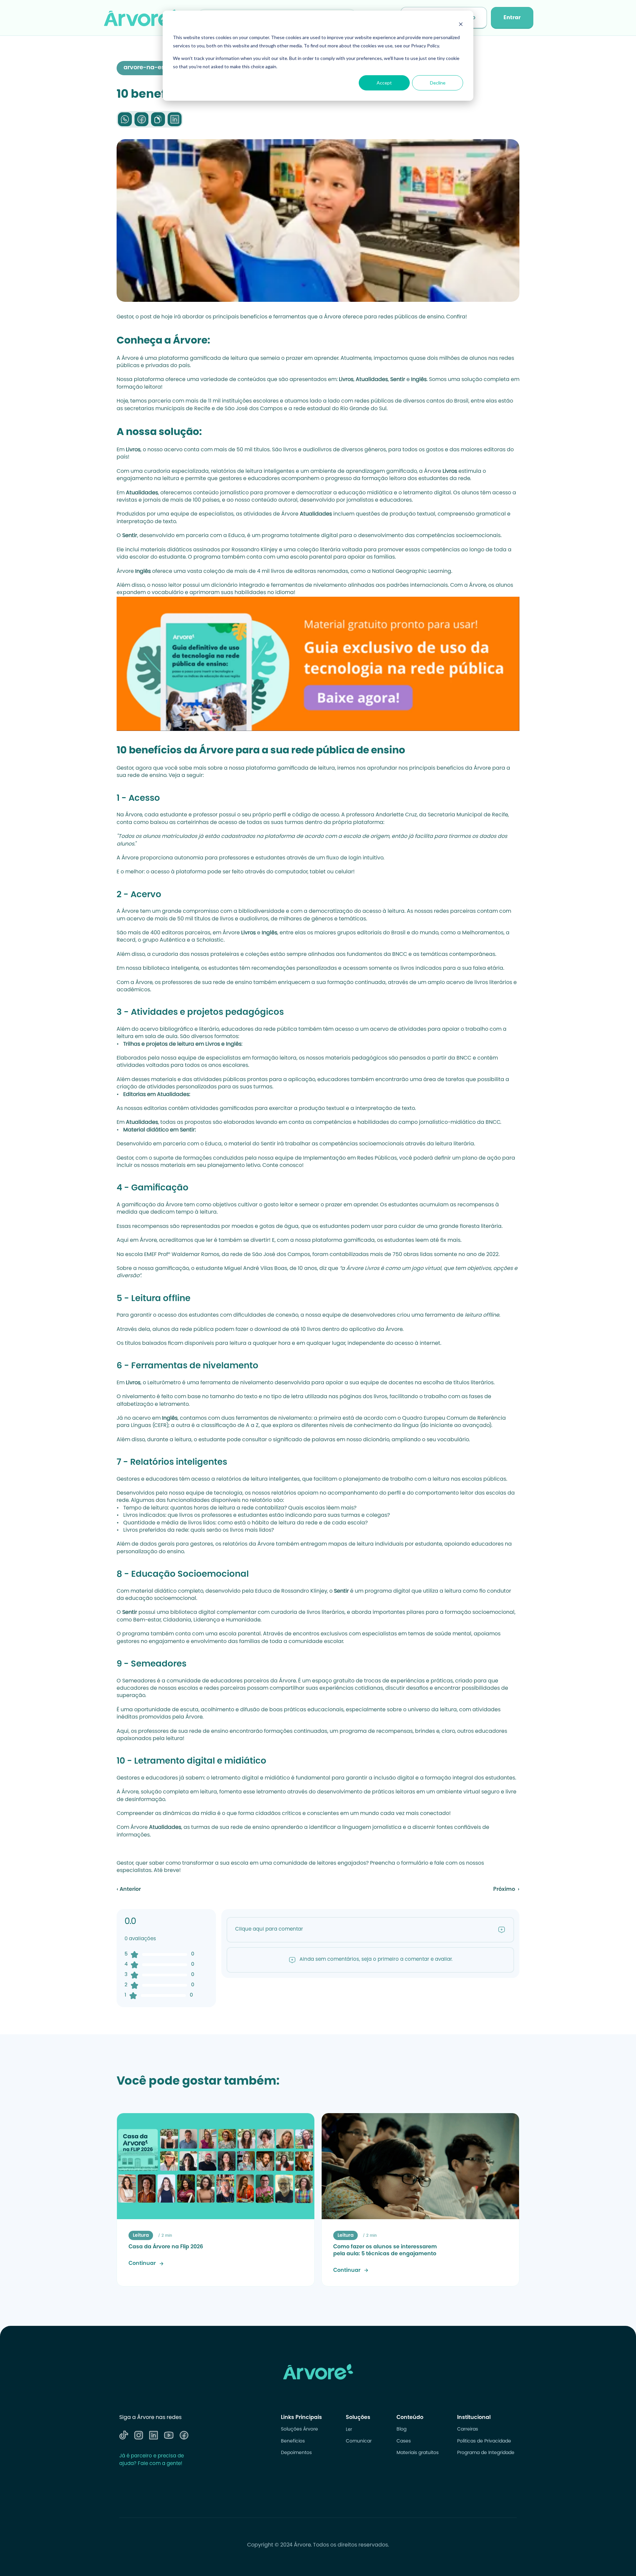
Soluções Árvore (299, 2430)
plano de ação (481, 1158)
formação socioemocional (480, 1613)
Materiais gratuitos (418, 2453)
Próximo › (506, 1890)
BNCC (400, 955)
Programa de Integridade (486, 2453)
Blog (401, 2430)
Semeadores (139, 1681)
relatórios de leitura (242, 1479)
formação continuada (356, 983)
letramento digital (427, 493)
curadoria (157, 471)
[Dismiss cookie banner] (461, 25)
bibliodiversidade (262, 911)
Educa (237, 536)
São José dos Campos (254, 409)
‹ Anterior (129, 1890)
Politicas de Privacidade (484, 2441)
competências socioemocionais (458, 536)
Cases (404, 2441)
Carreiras (468, 2430)
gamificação (139, 1205)
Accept (384, 83)
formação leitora (139, 387)
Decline (438, 83)
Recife (202, 409)
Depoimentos (296, 2453)
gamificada (205, 358)
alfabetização (135, 1404)
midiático (277, 1778)
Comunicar (359, 2441)
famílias (250, 1642)
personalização (137, 1552)
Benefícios (293, 2441)
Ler (349, 2430)
